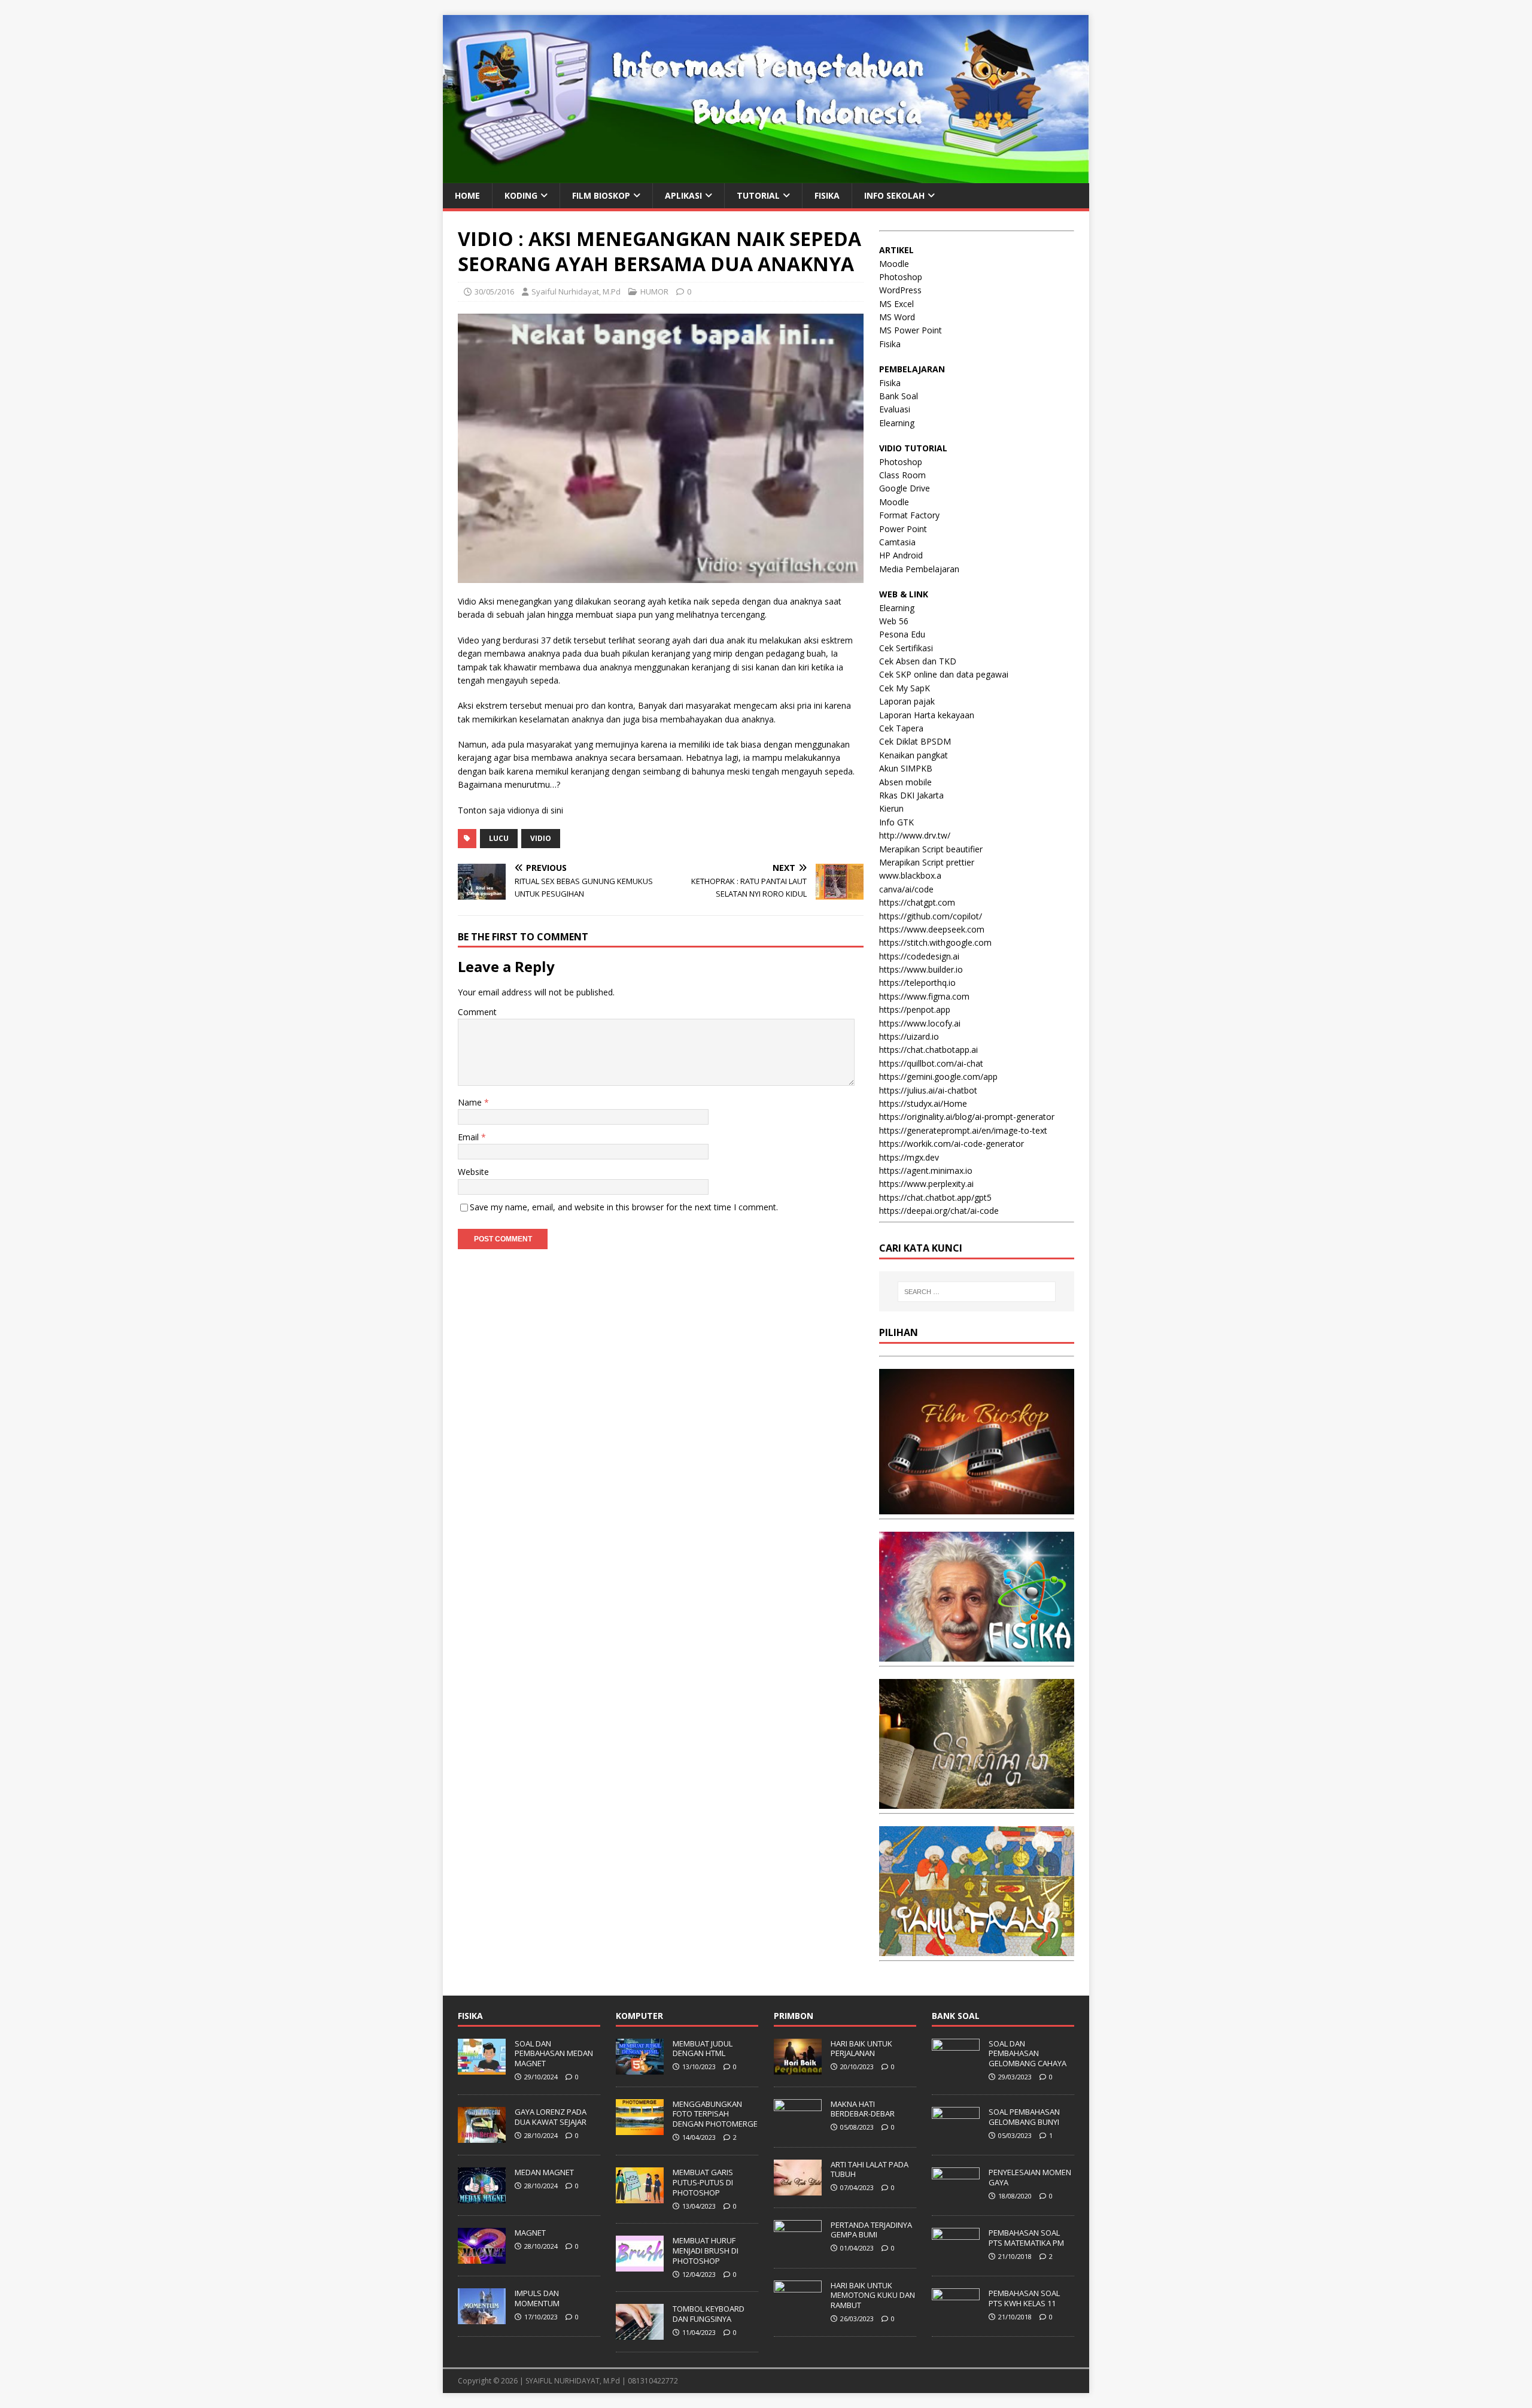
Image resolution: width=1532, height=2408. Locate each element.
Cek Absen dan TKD (918, 661)
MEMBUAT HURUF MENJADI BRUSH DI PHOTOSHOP (706, 2251)
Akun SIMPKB (906, 768)
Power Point (903, 529)
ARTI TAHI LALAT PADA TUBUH (870, 2169)
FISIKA (827, 195)
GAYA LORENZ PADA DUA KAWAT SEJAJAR (551, 2117)
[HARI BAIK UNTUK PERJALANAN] (798, 2068)
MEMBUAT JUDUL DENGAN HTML (703, 2049)
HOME (467, 195)
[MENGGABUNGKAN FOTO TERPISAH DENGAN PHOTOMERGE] (640, 2128)
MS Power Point (911, 330)
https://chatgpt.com (917, 902)
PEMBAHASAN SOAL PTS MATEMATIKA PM (1026, 2238)
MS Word (897, 317)
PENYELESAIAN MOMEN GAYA (1030, 2177)
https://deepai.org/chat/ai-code (939, 1211)
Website (473, 1172)
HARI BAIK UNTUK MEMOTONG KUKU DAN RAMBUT (873, 2295)
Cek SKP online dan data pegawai (944, 674)
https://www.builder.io (921, 969)
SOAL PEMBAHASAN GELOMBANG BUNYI (1024, 2117)
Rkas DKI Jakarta (911, 795)
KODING (521, 195)
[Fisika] (977, 1655)
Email (469, 1137)
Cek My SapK (905, 688)
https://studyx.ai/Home (923, 1103)
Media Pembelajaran (919, 569)
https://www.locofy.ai (920, 1023)
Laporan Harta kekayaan (927, 715)
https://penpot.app (915, 1009)
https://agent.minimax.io (926, 1170)
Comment (477, 1012)
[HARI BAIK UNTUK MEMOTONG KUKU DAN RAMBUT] (798, 2310)
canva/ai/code (906, 889)
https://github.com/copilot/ (931, 916)
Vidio (541, 838)
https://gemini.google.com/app (938, 1077)
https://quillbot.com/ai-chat (931, 1063)
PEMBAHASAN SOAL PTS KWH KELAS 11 (1024, 2298)
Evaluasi (895, 409)
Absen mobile (905, 782)
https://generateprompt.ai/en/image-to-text (963, 1130)
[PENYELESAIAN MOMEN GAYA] (956, 2197)
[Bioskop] (977, 1507)
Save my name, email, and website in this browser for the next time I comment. (624, 1207)
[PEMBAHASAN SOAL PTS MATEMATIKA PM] (956, 2257)
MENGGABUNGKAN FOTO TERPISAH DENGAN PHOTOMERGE (715, 2114)
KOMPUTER (639, 2016)
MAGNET (530, 2233)
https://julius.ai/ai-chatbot (928, 1090)
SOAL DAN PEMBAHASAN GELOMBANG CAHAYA (1028, 2054)
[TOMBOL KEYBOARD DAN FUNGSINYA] (640, 2334)
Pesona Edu (902, 634)
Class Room (902, 475)
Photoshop (901, 277)
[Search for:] (977, 1292)
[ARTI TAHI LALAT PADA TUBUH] (798, 2189)
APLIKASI (683, 195)
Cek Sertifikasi (906, 648)
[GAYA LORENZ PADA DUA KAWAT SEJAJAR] (482, 2136)
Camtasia (897, 542)
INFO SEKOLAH (894, 195)
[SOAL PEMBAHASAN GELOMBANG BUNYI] (956, 2136)
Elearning (897, 423)
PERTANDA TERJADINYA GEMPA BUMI (871, 2230)
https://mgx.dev (909, 1157)
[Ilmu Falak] (977, 1949)
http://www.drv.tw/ (915, 835)
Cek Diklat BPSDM (915, 741)
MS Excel (896, 304)
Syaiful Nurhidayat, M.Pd (576, 291)
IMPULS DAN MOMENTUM (537, 2298)
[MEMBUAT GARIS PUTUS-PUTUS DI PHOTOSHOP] (640, 2197)
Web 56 (894, 621)
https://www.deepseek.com (932, 929)
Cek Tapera (901, 728)
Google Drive (905, 488)
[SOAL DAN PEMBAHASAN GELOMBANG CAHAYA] (956, 2068)
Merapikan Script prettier (927, 862)
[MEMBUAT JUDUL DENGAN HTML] (640, 2068)
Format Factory (909, 515)
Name (471, 1102)
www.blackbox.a (910, 875)
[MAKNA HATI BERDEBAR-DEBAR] (798, 2128)
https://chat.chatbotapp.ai (928, 1050)
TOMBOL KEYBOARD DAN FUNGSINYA (709, 2314)
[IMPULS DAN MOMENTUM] (482, 2318)
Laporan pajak (907, 701)
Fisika (890, 344)
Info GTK (896, 822)
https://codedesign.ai (919, 956)
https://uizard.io (909, 1036)
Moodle (894, 264)
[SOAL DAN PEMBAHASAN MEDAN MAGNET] (482, 2068)
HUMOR (654, 291)
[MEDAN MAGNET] (482, 2197)
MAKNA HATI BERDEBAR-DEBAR (863, 2109)
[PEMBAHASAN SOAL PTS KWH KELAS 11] (956, 2318)
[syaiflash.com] (766, 176)
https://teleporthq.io (917, 983)
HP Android (901, 555)
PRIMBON (794, 2016)
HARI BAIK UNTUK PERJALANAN (861, 2049)
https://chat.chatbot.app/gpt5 (935, 1197)
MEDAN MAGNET (544, 2172)
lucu (499, 838)
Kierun (891, 808)
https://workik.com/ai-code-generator (952, 1144)
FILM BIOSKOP (601, 195)
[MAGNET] (482, 2257)
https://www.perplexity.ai (926, 1184)
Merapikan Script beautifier (931, 849)
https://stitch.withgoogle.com (935, 942)
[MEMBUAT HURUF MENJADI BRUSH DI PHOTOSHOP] (640, 2265)
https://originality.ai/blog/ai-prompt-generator (967, 1117)
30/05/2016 (494, 291)
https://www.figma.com (924, 996)
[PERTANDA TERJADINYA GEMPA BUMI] (798, 2249)
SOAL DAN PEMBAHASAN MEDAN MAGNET (554, 2054)
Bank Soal (899, 396)
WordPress (900, 290)
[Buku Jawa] (977, 1802)
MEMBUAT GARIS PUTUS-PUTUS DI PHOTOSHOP (703, 2182)
